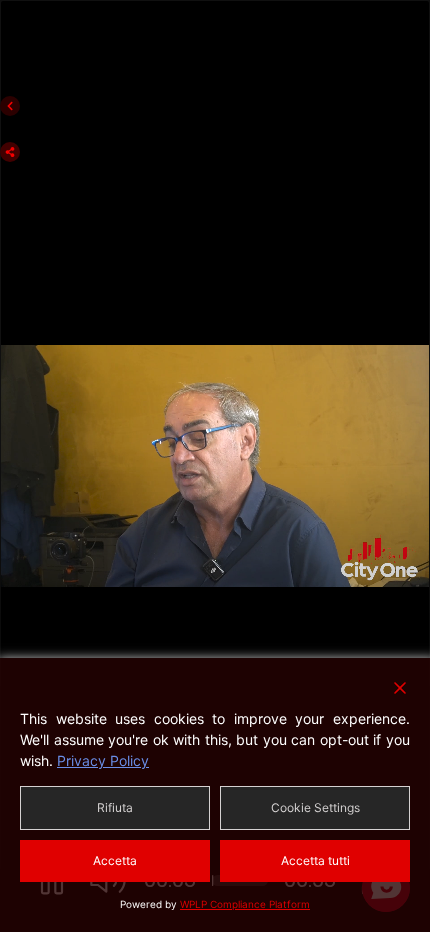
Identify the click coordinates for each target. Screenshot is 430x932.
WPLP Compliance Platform (245, 904)
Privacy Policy (103, 760)
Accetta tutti (315, 860)
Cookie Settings (315, 807)
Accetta (115, 860)
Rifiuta (115, 807)
